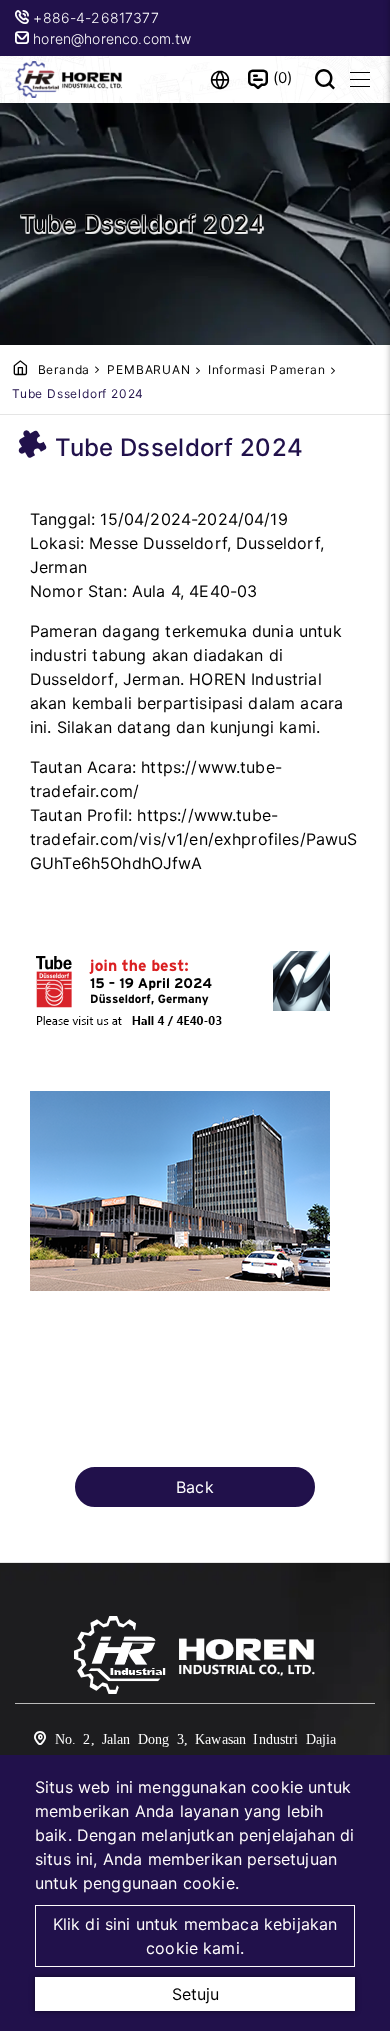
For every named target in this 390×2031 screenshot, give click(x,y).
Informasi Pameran (267, 369)
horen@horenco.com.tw (110, 38)
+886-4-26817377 (98, 17)
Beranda (64, 369)
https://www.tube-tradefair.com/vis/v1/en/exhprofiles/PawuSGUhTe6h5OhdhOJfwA (194, 839)
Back (195, 1487)
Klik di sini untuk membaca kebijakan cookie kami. (195, 1936)
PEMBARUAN (148, 369)
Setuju (195, 1994)
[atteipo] (195, 1658)
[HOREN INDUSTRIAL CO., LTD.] (70, 79)
